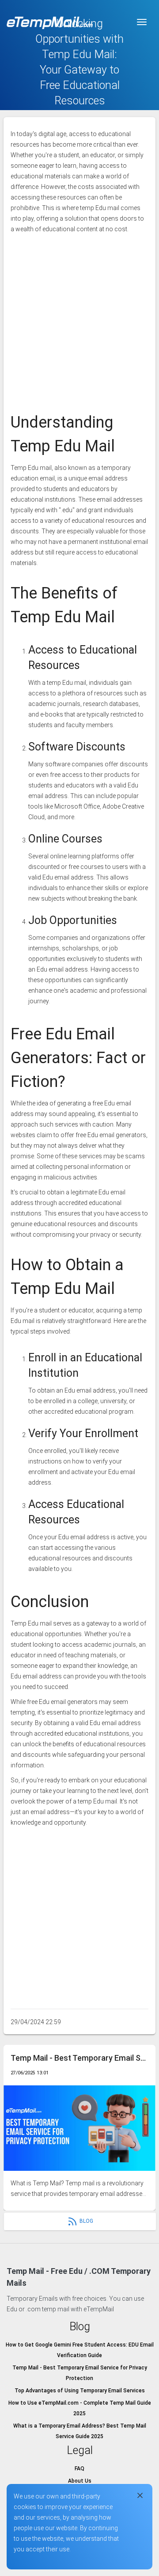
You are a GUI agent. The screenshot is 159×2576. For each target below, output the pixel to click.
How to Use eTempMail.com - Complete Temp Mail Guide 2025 (80, 2408)
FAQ (79, 2469)
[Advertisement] (79, 318)
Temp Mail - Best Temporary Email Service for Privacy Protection (79, 2058)
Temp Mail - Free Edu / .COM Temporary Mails (79, 2277)
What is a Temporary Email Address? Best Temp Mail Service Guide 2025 (80, 2431)
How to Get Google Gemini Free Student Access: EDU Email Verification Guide (80, 2350)
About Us (80, 2481)
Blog (86, 2221)
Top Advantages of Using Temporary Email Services (80, 2391)
